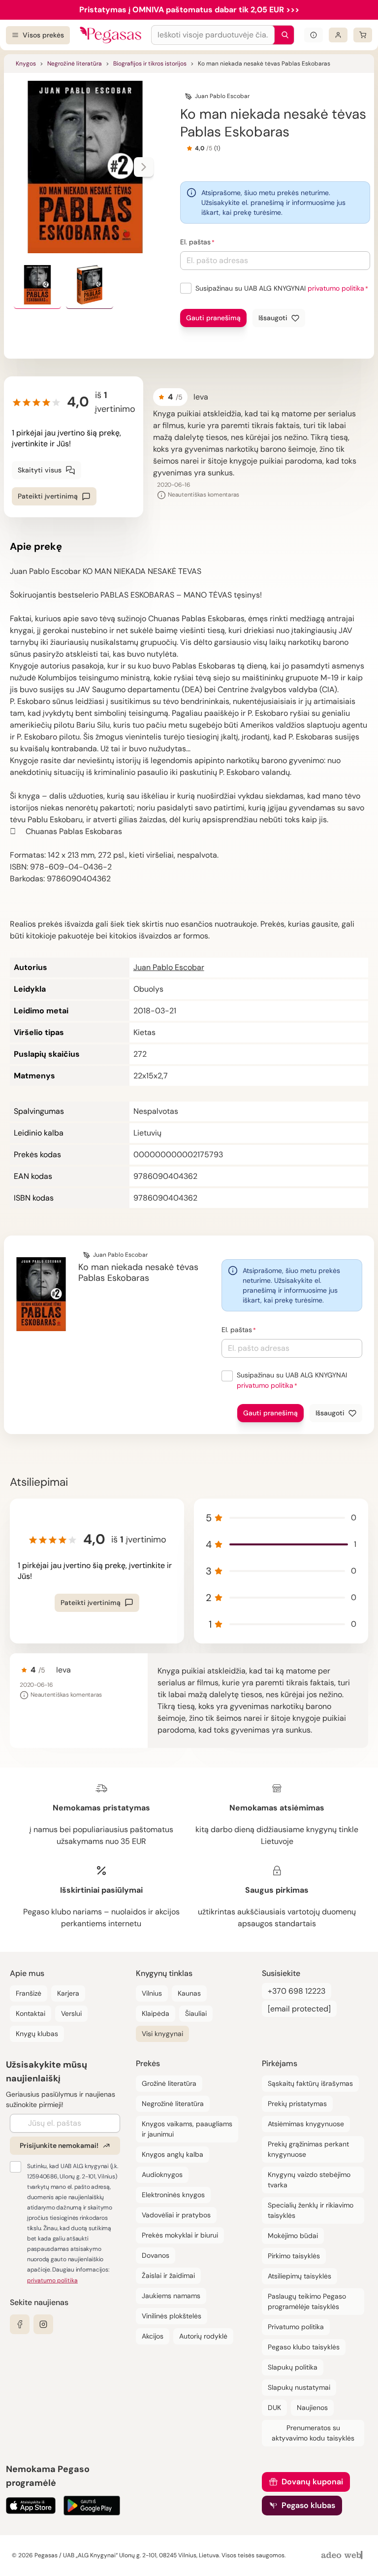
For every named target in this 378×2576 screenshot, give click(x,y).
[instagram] (43, 2324)
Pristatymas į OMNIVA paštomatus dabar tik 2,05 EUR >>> (189, 10)
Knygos (26, 64)
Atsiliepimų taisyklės (299, 2276)
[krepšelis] (363, 35)
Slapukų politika (293, 2367)
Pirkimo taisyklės (294, 2256)
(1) (217, 148)
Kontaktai (31, 2013)
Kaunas (189, 1993)
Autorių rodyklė (203, 2336)
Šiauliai (196, 2013)
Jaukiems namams (171, 2296)
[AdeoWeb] (343, 2556)
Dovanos (156, 2255)
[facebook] (20, 2324)
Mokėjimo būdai (293, 2236)
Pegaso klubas (308, 2505)
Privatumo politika (296, 2327)
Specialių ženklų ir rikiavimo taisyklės (311, 2210)
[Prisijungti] (338, 35)
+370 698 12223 (297, 1991)
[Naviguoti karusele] (144, 167)
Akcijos (153, 2336)
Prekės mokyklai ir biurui (180, 2235)
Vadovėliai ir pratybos (176, 2215)
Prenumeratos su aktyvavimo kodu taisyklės (313, 2433)
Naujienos (312, 2408)
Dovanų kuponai (312, 2482)
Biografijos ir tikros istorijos (150, 64)
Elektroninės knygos (173, 2195)
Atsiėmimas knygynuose (306, 2124)
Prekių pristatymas (297, 2104)
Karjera (68, 1993)
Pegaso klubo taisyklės (304, 2347)
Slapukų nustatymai (299, 2387)
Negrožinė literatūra (75, 64)
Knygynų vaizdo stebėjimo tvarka (309, 2180)
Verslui (71, 2013)
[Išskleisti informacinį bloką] (314, 35)
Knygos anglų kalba (173, 2154)
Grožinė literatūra (169, 2083)
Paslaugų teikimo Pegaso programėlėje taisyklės (307, 2301)
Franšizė (29, 1993)
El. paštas (195, 242)
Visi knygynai (162, 2034)
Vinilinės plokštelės (172, 2316)
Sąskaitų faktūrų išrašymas (310, 2083)
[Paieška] (283, 35)
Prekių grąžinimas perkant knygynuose (308, 2149)
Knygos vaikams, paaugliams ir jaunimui (187, 2129)
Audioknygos (162, 2175)
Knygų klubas (37, 2034)
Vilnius (152, 1993)
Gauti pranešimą (213, 318)
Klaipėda (156, 2013)
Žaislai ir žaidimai (168, 2275)
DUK (274, 2408)
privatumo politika (336, 288)
